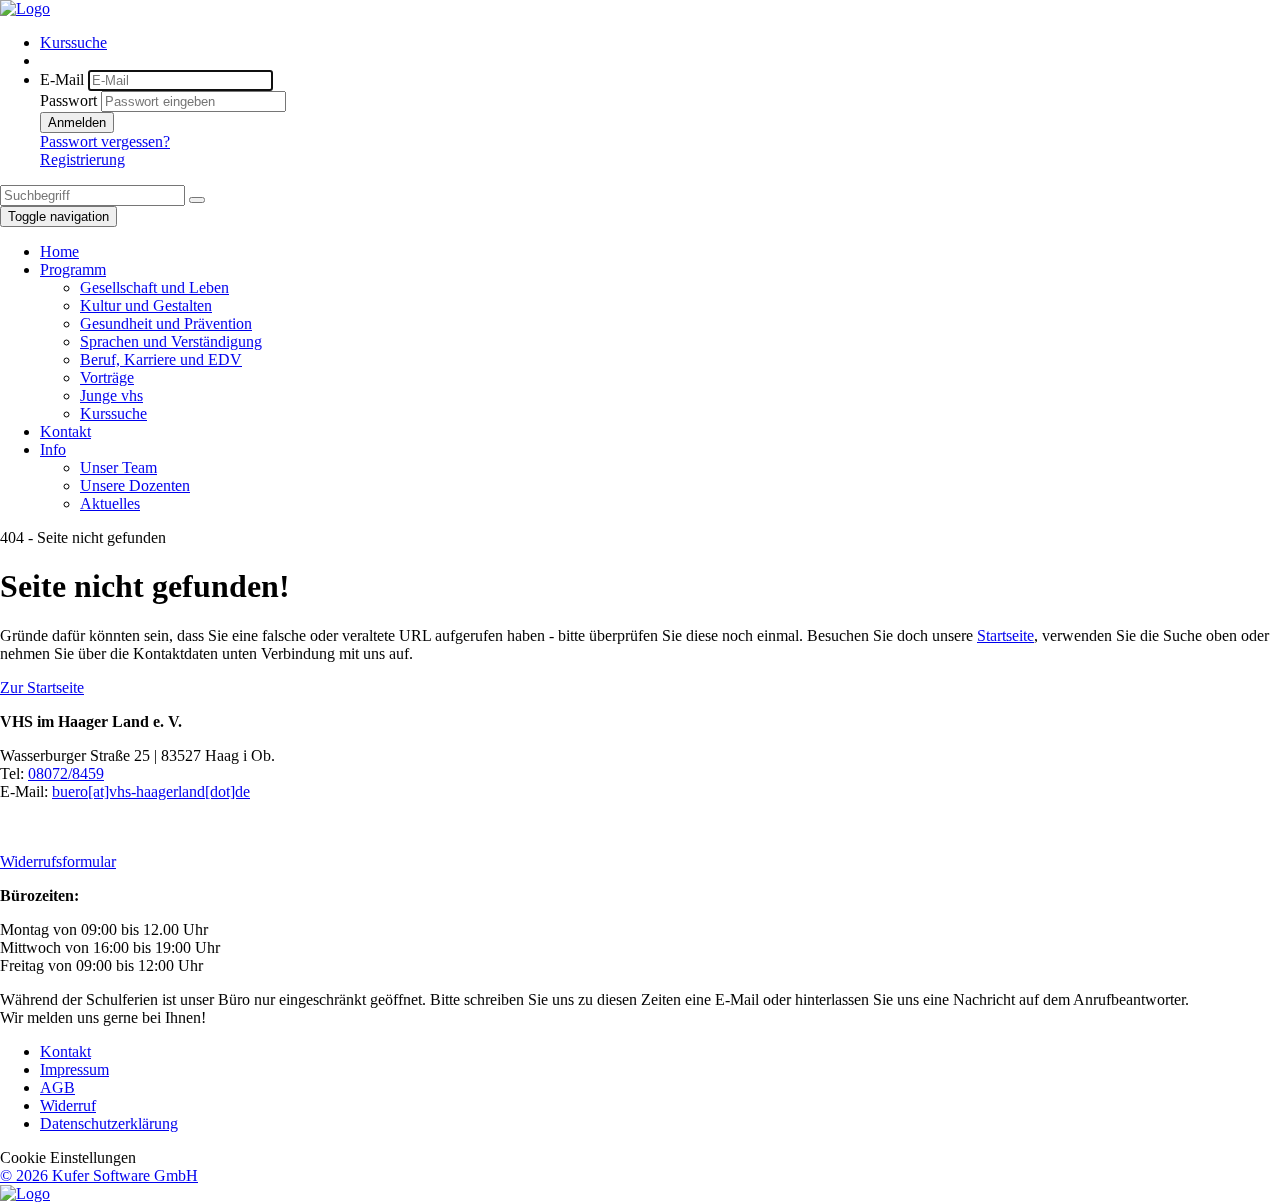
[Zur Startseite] (25, 8)
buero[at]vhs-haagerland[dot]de (151, 791)
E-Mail (62, 79)
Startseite (1005, 635)
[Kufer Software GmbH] (25, 1193)
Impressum (74, 1069)
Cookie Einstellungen (68, 1157)
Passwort (68, 100)
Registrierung (82, 159)
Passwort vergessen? (105, 141)
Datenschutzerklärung (109, 1123)
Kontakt (65, 1051)
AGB (57, 1087)
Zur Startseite (42, 687)
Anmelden (77, 122)
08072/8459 (66, 773)
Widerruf (68, 1105)
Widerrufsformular (58, 861)
